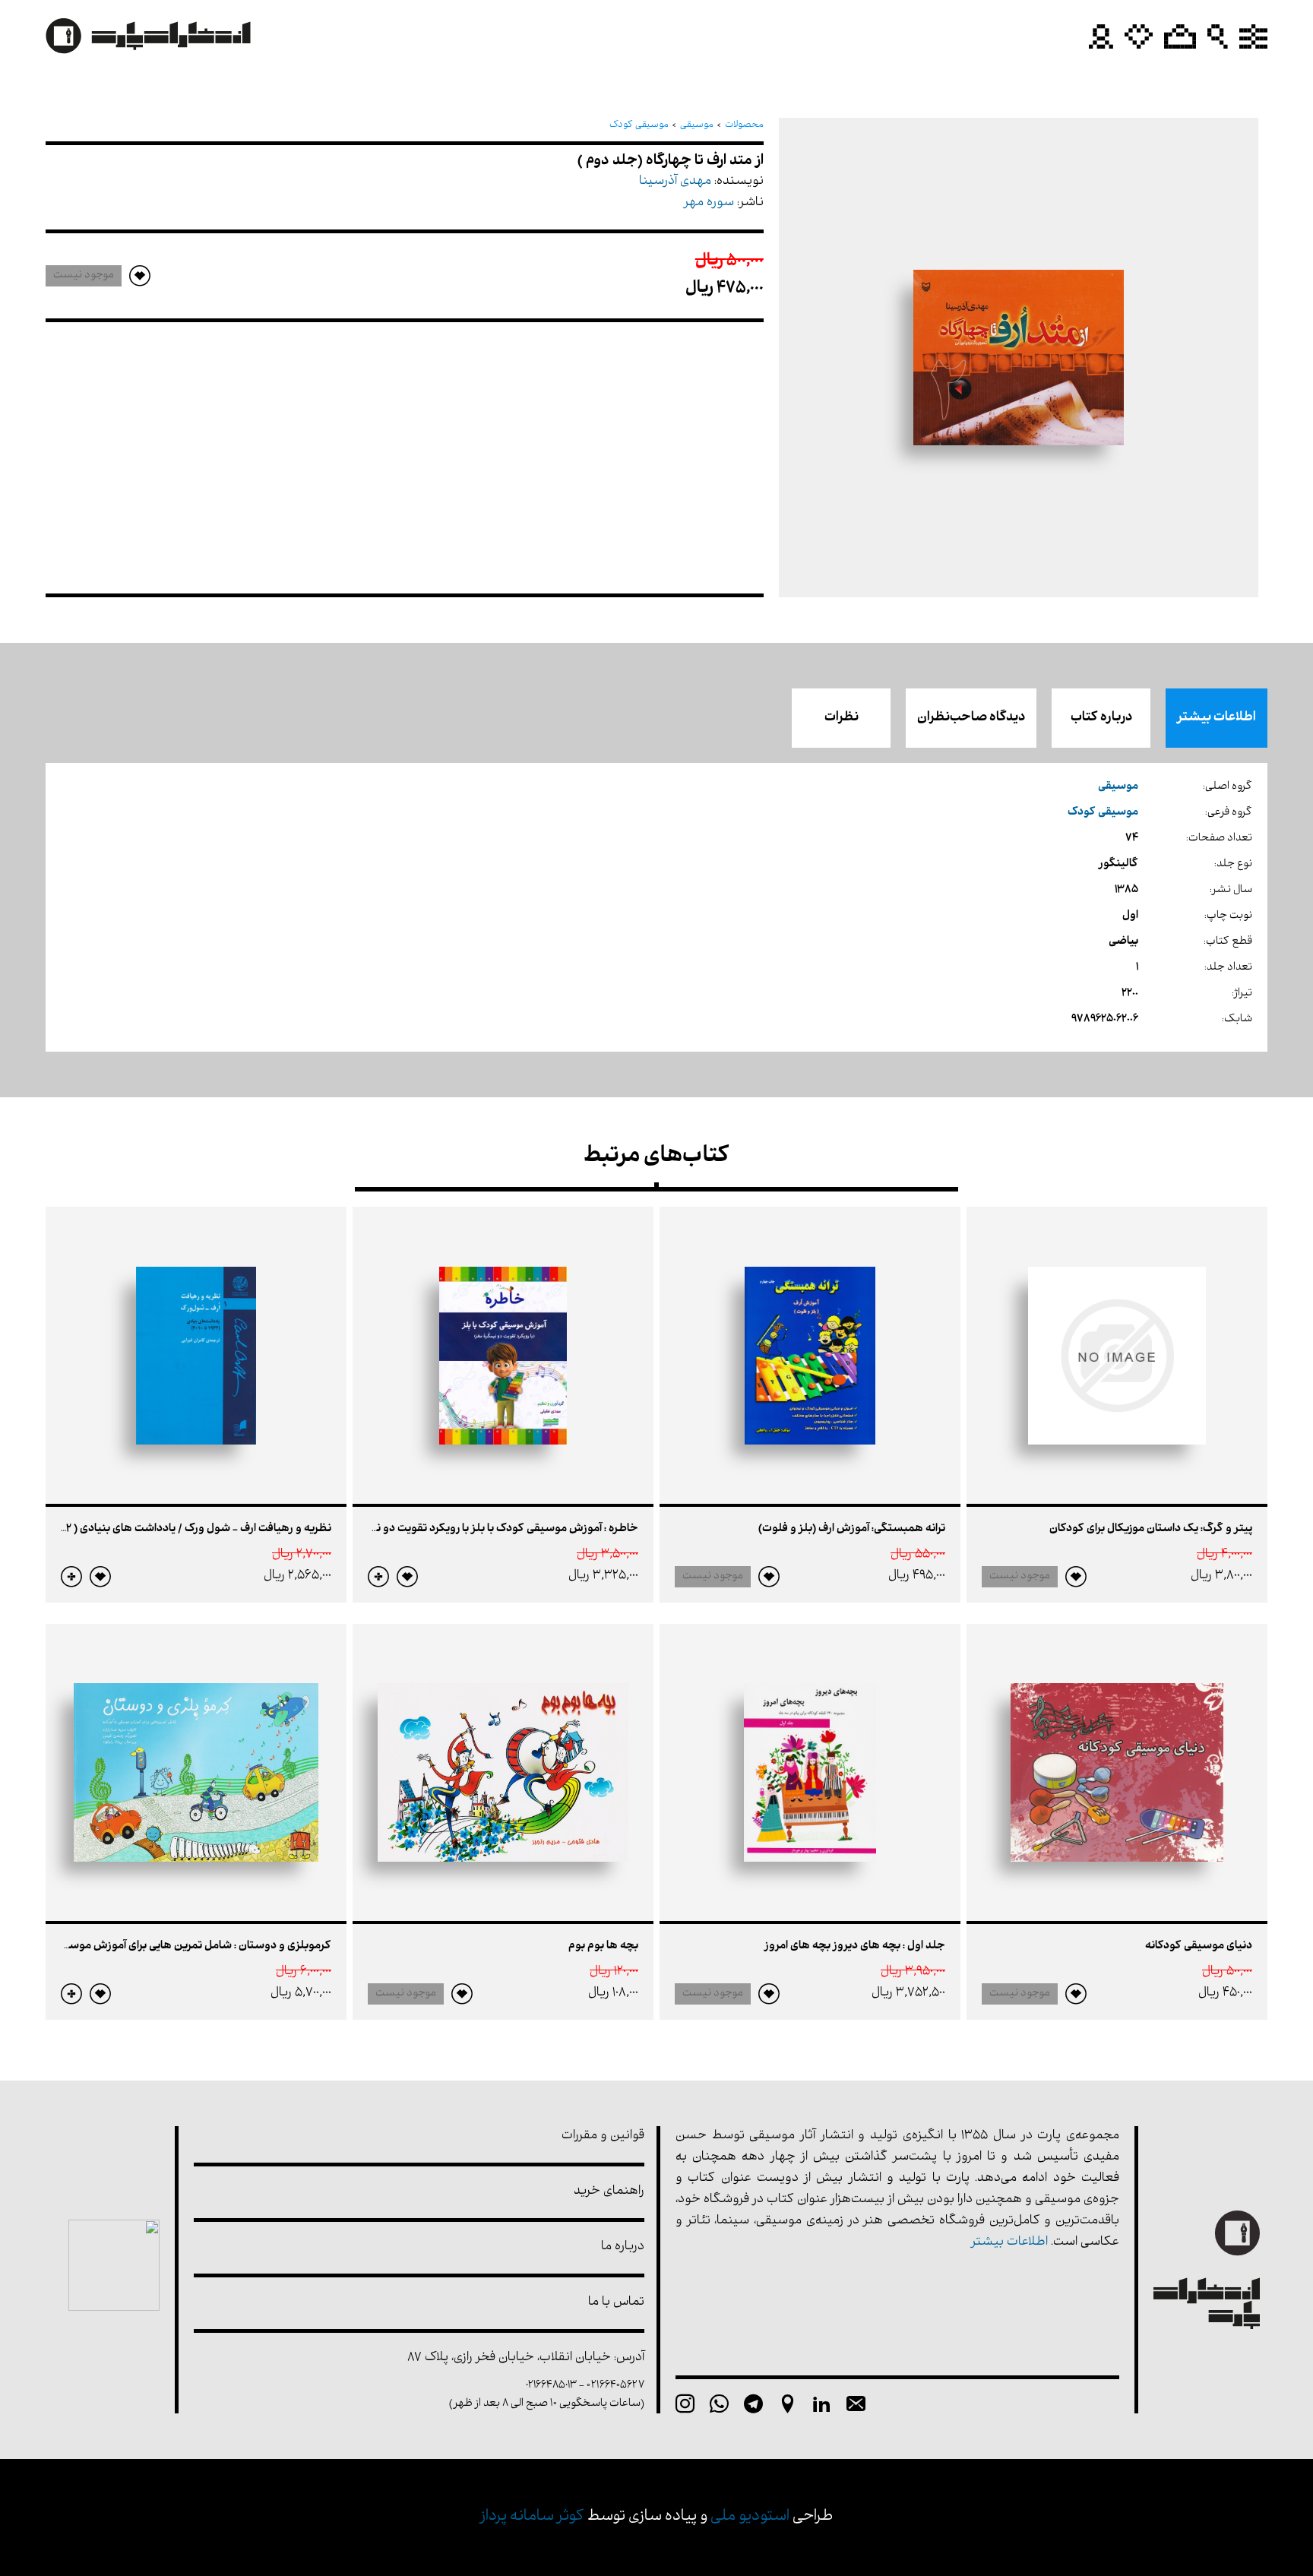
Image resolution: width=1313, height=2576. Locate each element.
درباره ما (623, 2247)
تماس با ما (616, 2303)
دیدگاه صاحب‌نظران (971, 718)
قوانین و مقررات (603, 2136)
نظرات (842, 718)
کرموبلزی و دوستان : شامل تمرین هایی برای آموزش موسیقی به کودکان (166, 1946)
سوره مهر (709, 203)
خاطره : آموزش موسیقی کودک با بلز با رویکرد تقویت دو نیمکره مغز (483, 1529)
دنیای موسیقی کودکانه (1199, 1946)
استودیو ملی (750, 2517)
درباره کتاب (1101, 718)
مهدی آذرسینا (675, 182)
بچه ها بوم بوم (603, 1946)
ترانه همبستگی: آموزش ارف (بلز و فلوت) (852, 1529)
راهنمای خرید (609, 2192)
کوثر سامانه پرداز (532, 2517)
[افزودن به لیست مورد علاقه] (1076, 1577)
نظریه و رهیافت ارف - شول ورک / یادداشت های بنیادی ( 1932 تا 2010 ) (176, 1529)
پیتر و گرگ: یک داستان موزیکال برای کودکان (1151, 1529)
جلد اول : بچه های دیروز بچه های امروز (855, 1946)
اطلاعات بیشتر (1217, 718)
